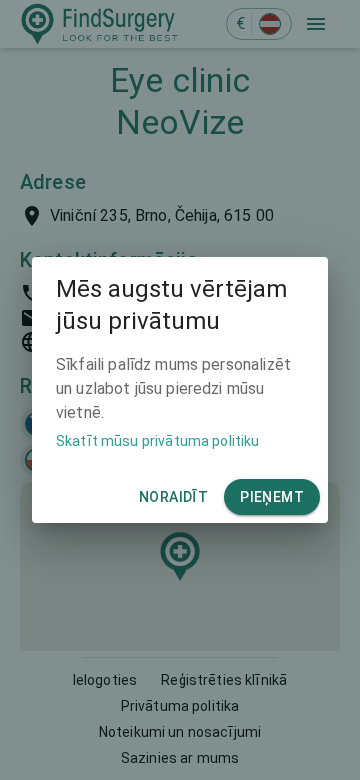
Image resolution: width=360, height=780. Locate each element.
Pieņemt (272, 497)
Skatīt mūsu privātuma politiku (158, 441)
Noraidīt (173, 497)
